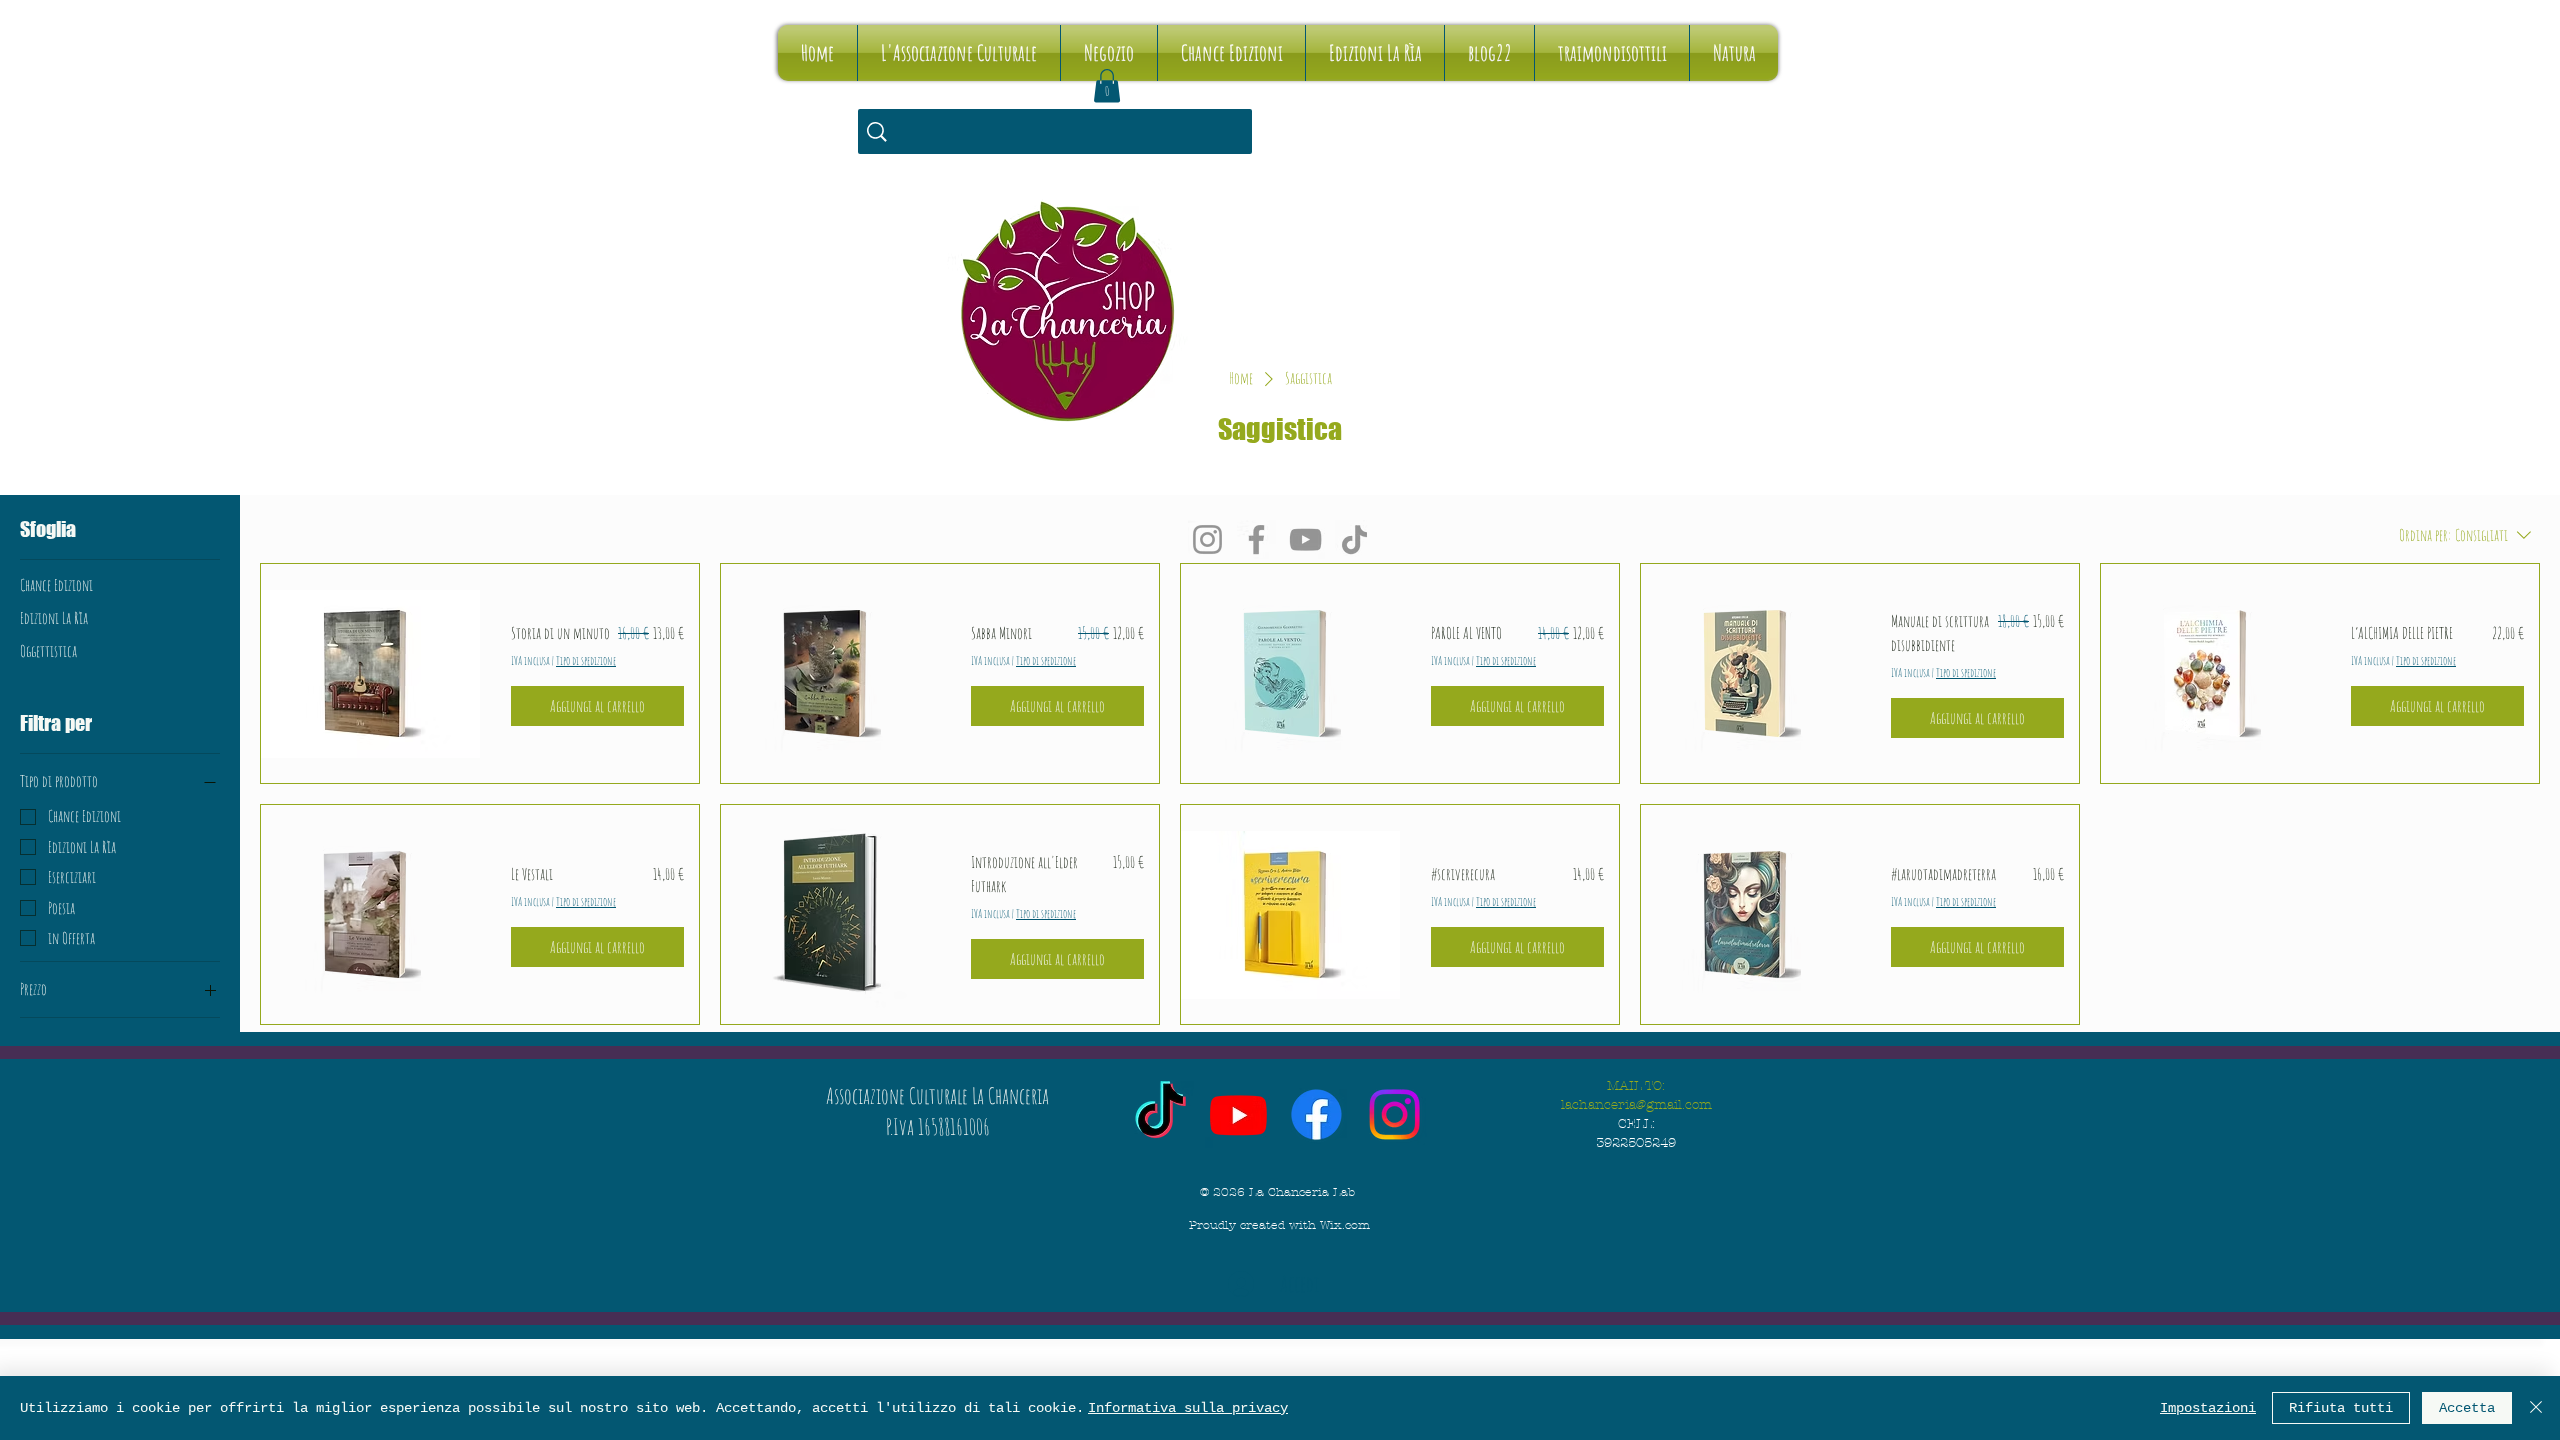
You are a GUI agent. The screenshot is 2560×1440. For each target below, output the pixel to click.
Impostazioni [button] (2208, 1408)
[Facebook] (1256, 539)
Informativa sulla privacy (1188, 1408)
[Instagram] (1207, 539)
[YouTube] (1305, 539)
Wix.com (1345, 1225)
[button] (1107, 85)
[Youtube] (1238, 1114)
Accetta (2467, 1408)
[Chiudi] (2536, 1408)
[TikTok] (1354, 539)
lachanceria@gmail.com (1636, 1105)
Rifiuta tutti (2341, 1408)
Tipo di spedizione (586, 660)
